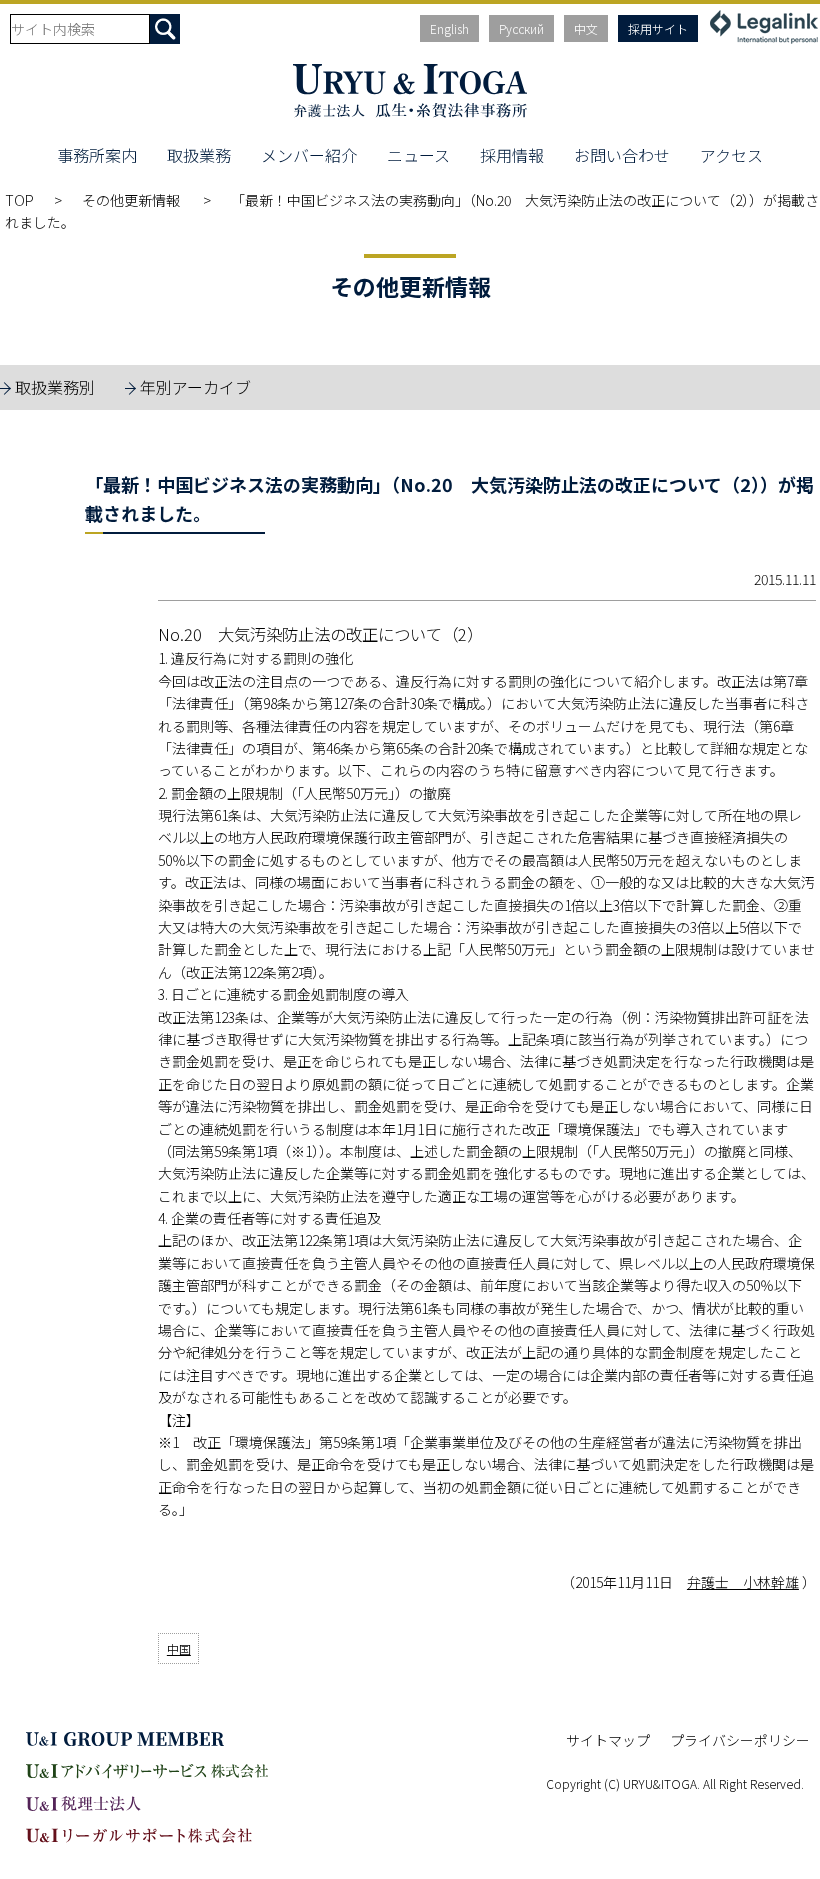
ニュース (418, 155)
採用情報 (512, 155)
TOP (19, 200)
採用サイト (658, 28)
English (449, 28)
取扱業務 (199, 155)
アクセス (731, 155)
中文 (586, 28)
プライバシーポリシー (740, 1740)
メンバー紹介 (309, 155)
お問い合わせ (622, 155)
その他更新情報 (132, 200)
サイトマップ (608, 1740)
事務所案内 (97, 155)
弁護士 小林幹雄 (743, 1582)
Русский (521, 28)
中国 (179, 1648)
